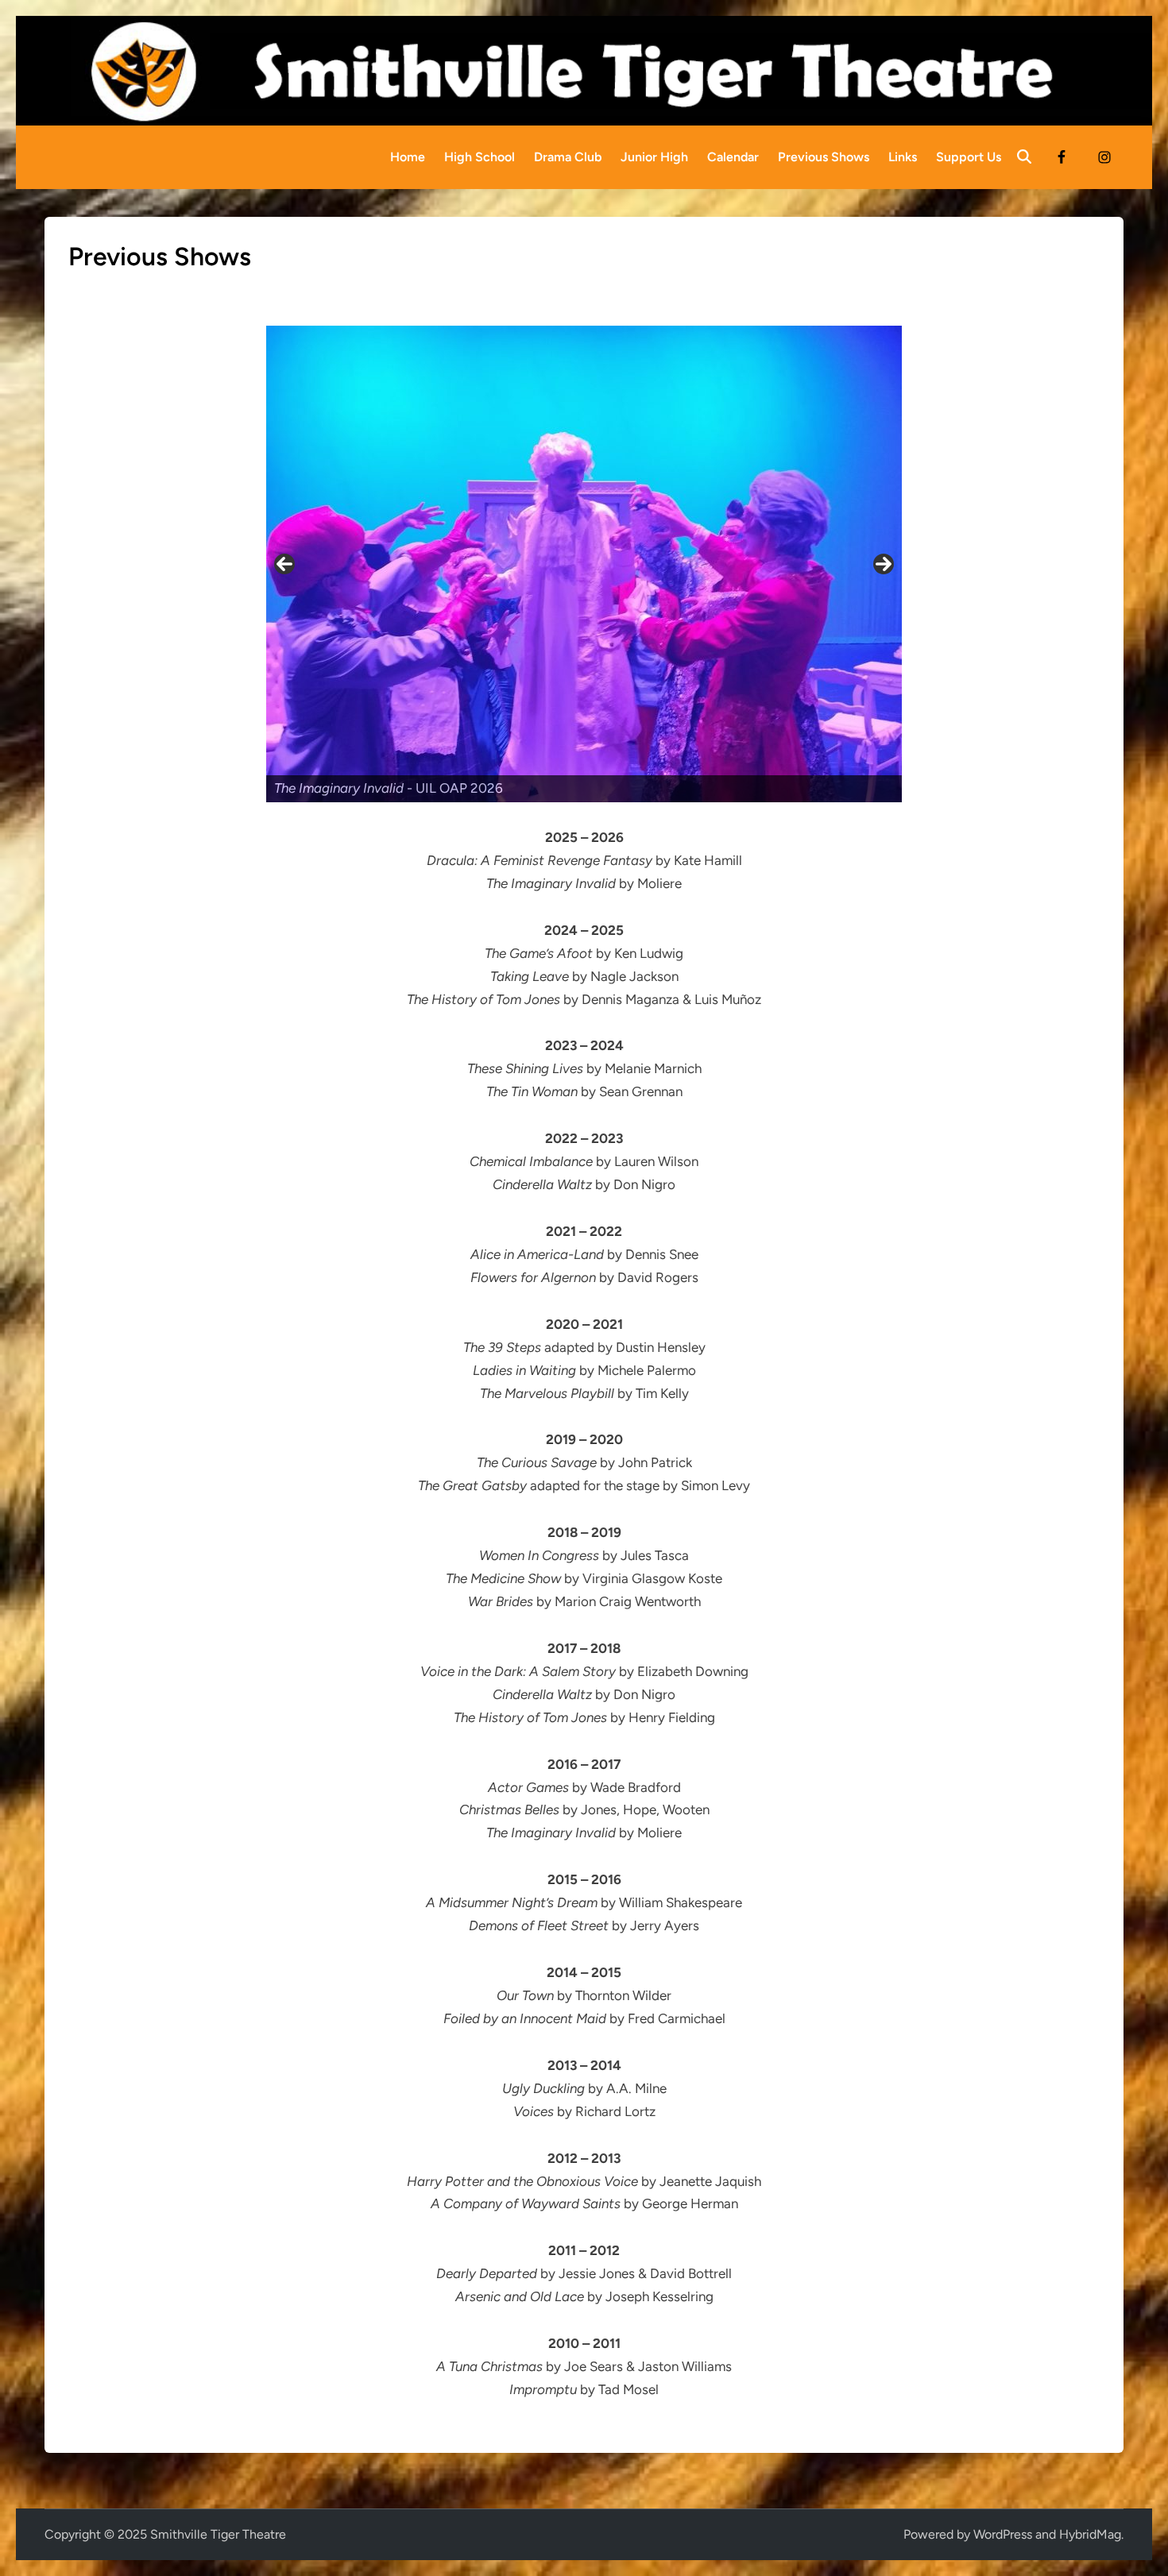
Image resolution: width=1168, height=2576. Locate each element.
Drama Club (568, 157)
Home (408, 157)
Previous (284, 564)
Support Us (969, 157)
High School (480, 157)
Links (903, 157)
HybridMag (1090, 2534)
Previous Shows (824, 157)
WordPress (1003, 2534)
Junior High (654, 157)
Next (884, 564)
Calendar (733, 157)
